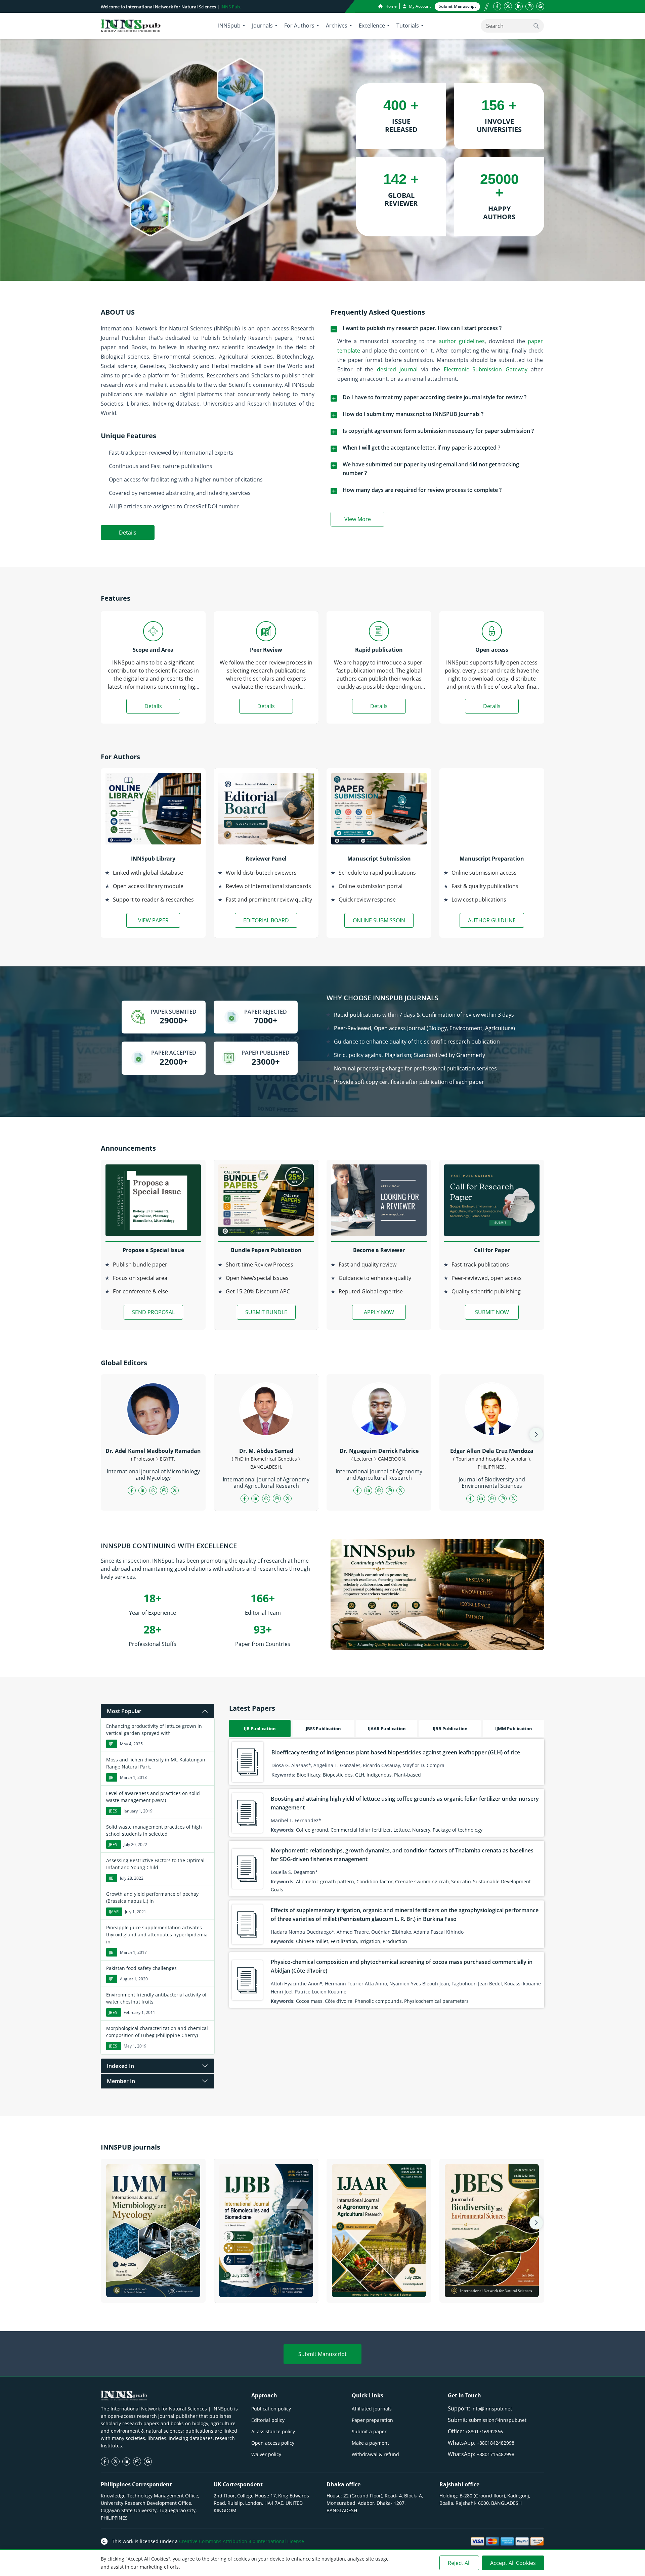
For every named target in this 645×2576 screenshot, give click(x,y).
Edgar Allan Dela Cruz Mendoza (492, 1451)
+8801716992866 (484, 2431)
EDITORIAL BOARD (266, 920)
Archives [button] (337, 26)
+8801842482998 (496, 2443)
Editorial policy (268, 2420)
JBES (113, 1811)
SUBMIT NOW (492, 1312)
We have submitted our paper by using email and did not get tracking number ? (431, 469)
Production (395, 1941)
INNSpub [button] (229, 26)
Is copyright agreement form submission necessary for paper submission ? (438, 431)
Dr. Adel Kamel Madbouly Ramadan (153, 1451)
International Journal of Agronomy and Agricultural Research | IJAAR (379, 2289)
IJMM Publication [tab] (514, 1729)
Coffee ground (312, 1830)
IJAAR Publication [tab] (387, 1729)
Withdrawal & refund (375, 2454)
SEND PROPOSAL (153, 1312)
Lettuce (402, 1830)
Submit (457, 6)
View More (364, 520)
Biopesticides (338, 1775)
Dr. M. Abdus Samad (266, 1451)
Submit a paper (369, 2431)
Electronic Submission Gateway (486, 369)
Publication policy (271, 2409)
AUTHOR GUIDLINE (492, 920)
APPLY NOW (379, 1312)
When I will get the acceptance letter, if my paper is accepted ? (421, 448)
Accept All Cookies (513, 2563)
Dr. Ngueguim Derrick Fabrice (379, 1451)
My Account (419, 6)
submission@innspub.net (498, 2420)
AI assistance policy (273, 2431)
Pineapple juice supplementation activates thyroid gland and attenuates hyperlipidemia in (157, 1935)
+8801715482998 (496, 2454)
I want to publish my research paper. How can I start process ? (422, 328)
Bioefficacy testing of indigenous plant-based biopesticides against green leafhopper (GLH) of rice (396, 1752)
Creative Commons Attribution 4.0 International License (242, 2541)
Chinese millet (312, 1941)
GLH (360, 1775)
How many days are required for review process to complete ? (422, 490)
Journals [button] (262, 26)
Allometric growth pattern (325, 1881)
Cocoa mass (309, 2001)
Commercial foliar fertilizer (361, 1830)
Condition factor (375, 1881)
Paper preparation (372, 2420)
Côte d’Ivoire (339, 2001)
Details (128, 533)
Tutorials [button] (408, 26)
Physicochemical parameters (436, 2001)
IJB (111, 1744)
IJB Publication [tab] (260, 1729)
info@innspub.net (492, 2409)
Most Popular (124, 1711)
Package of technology (458, 1830)
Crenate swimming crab (422, 1881)
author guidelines (462, 341)
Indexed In (120, 2066)
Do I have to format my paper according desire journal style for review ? (435, 397)
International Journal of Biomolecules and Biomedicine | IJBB (266, 2289)
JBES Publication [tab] (323, 1729)
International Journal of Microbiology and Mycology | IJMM (153, 2289)
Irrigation (370, 1941)
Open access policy (273, 2443)
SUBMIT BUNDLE (266, 1312)
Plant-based (407, 1775)
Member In (121, 2081)
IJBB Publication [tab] (450, 1729)
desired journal (397, 369)
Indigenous (379, 1775)
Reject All (459, 2563)
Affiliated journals (372, 2409)
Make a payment (370, 2443)
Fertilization (344, 1941)
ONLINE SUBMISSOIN (379, 920)
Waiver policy (266, 2454)
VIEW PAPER (153, 920)
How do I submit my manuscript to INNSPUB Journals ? (413, 414)
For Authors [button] (299, 26)
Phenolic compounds (378, 2001)
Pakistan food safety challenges (141, 1968)
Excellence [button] (372, 26)
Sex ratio (461, 1881)
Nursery (421, 1830)
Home (391, 6)
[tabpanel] (387, 1873)
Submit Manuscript (322, 2354)
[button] (536, 1434)
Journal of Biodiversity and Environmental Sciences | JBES (492, 2289)
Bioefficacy (309, 1775)
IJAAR (114, 1912)
